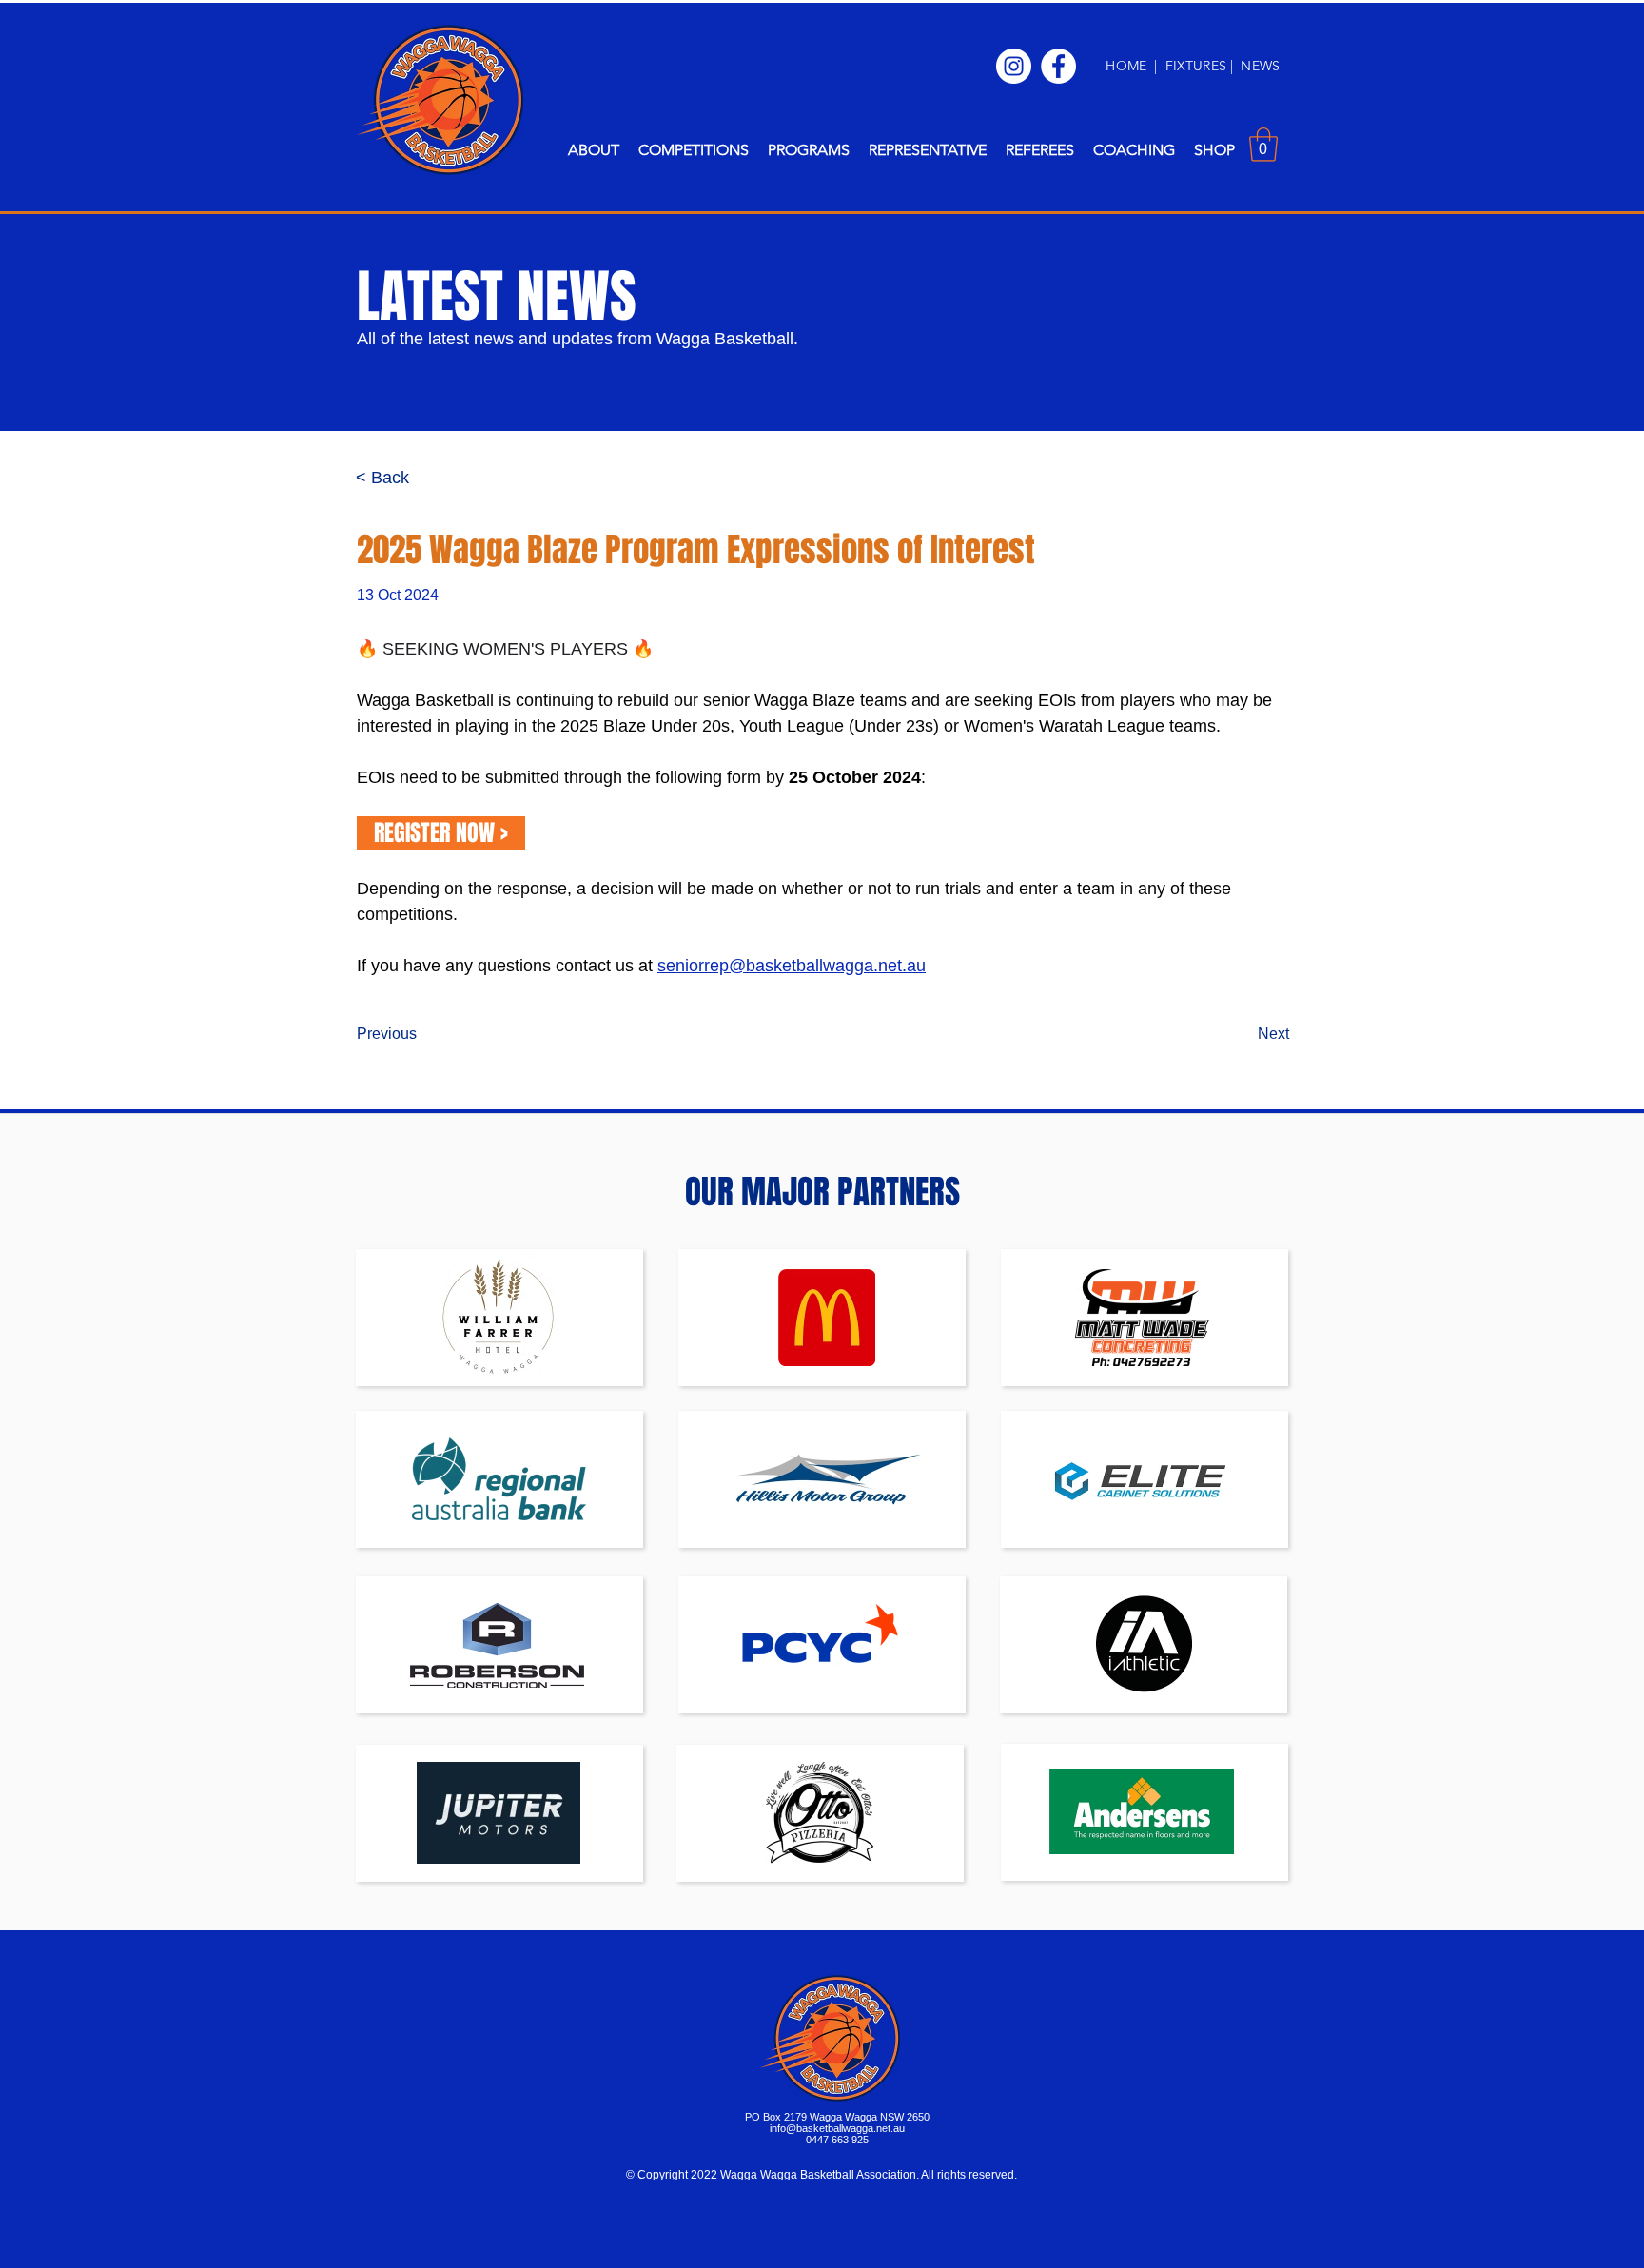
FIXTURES (1198, 66)
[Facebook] (1058, 66)
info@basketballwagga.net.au (837, 2128)
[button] (594, 150)
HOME (1126, 66)
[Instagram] (1014, 66)
